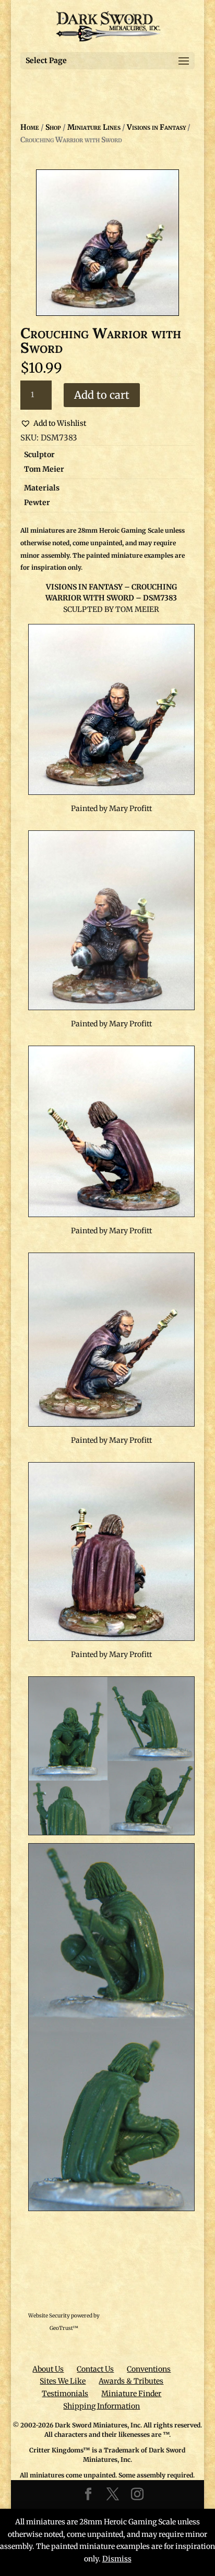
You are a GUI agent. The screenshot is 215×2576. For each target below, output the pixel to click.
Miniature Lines (94, 127)
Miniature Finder (131, 2394)
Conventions (149, 2369)
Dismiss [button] (117, 2559)
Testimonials (65, 2394)
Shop (53, 127)
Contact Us (95, 2369)
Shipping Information (101, 2406)
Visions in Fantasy (156, 127)
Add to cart (102, 395)
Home (30, 127)
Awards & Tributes (131, 2381)
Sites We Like (63, 2381)
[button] (53, 424)
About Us (48, 2369)
